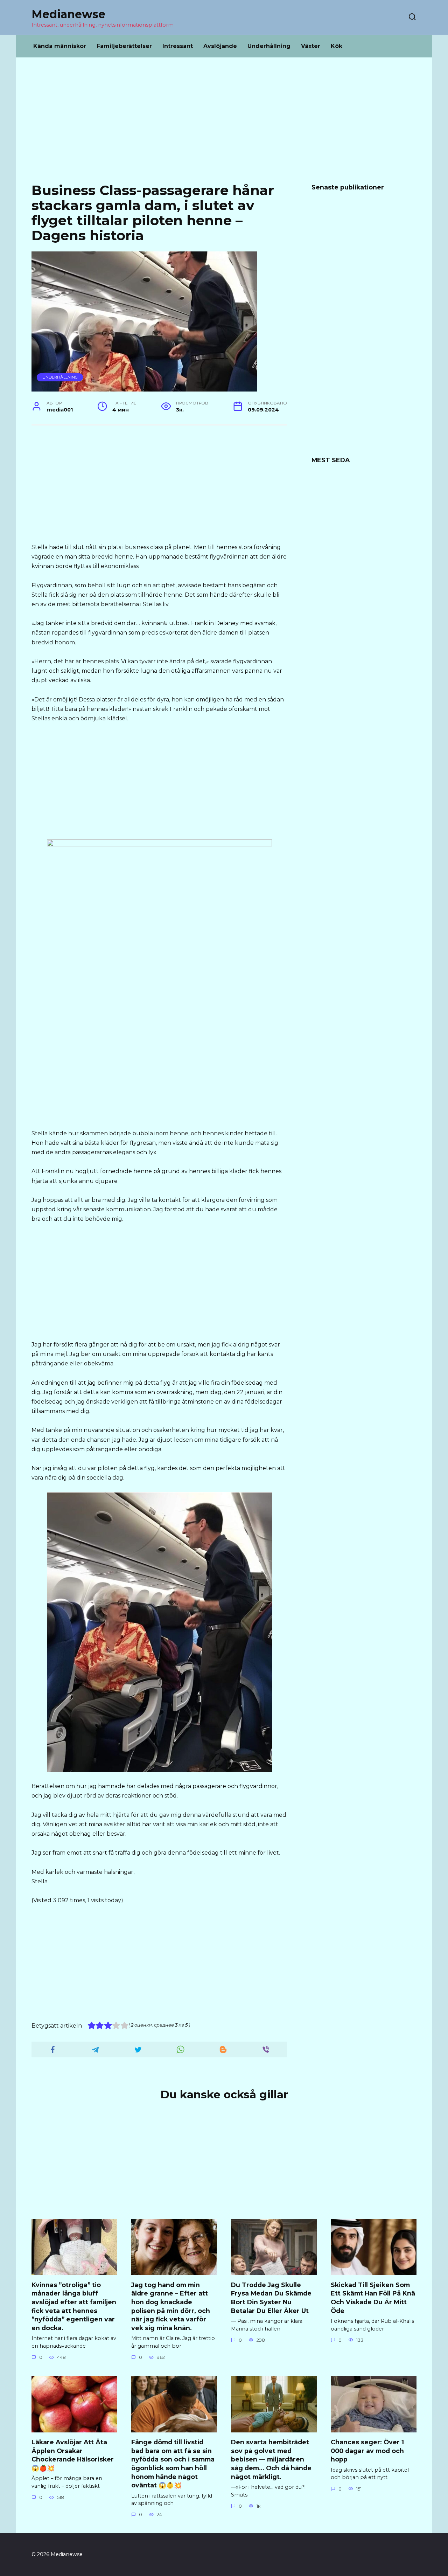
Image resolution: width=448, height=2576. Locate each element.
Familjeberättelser (124, 46)
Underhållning (269, 46)
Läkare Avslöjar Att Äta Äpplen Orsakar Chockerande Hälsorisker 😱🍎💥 (73, 2455)
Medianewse (68, 14)
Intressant (178, 46)
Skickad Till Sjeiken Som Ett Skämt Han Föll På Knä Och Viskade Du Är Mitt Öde (373, 2297)
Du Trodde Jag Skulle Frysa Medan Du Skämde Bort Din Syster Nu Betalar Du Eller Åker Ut (271, 2297)
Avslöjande (220, 46)
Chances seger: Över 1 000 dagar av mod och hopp (367, 2451)
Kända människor (60, 46)
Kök (337, 46)
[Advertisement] (224, 125)
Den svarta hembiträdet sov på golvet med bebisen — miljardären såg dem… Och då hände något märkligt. (271, 2459)
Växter (311, 46)
